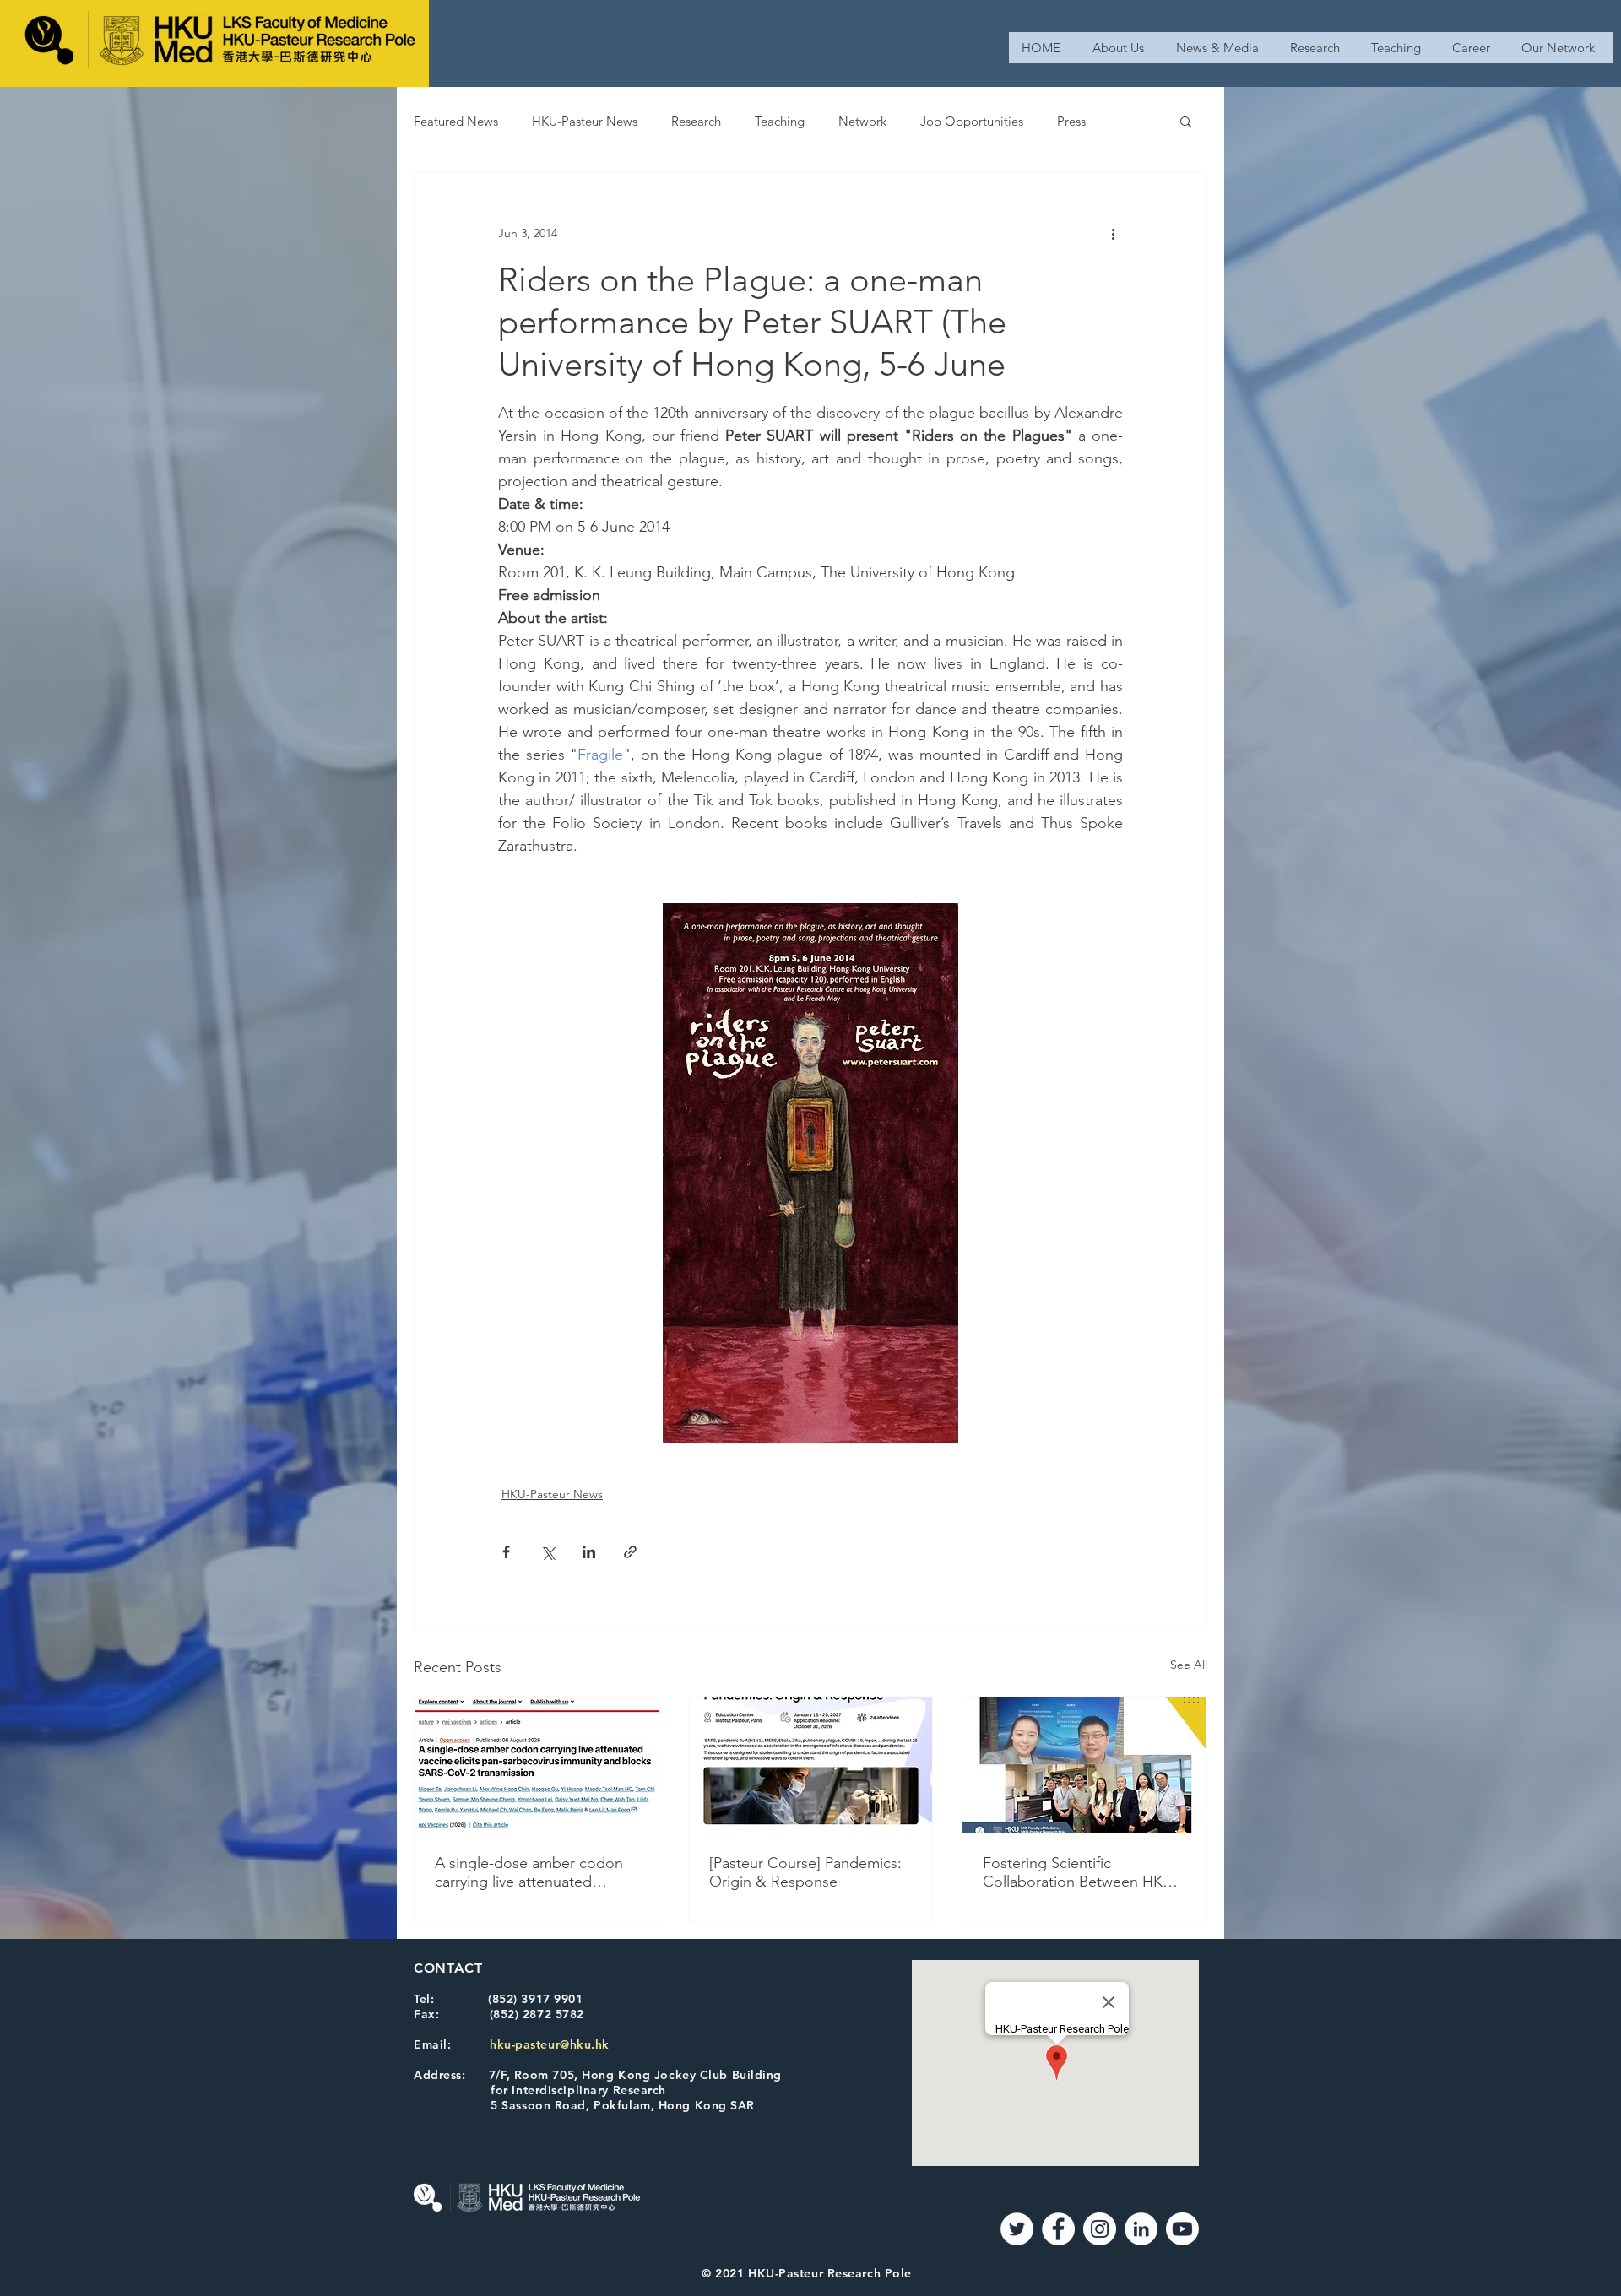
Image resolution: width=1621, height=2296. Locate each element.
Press (1071, 121)
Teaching (780, 121)
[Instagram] (1100, 2229)
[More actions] (1113, 233)
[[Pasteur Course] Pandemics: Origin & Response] (811, 1765)
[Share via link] (630, 1552)
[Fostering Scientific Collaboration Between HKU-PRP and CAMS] (1084, 1765)
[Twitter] (1017, 2229)
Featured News (456, 121)
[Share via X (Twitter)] (548, 1552)
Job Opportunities (972, 121)
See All (1189, 1665)
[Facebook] (1058, 2229)
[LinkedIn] (1141, 2229)
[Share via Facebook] (506, 1552)
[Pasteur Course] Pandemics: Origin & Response (805, 1872)
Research (696, 121)
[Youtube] (1182, 2229)
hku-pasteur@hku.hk (550, 2044)
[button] (1186, 121)
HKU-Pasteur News (585, 121)
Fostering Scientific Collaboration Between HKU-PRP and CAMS (1080, 1872)
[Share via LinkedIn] (589, 1552)
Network (862, 121)
